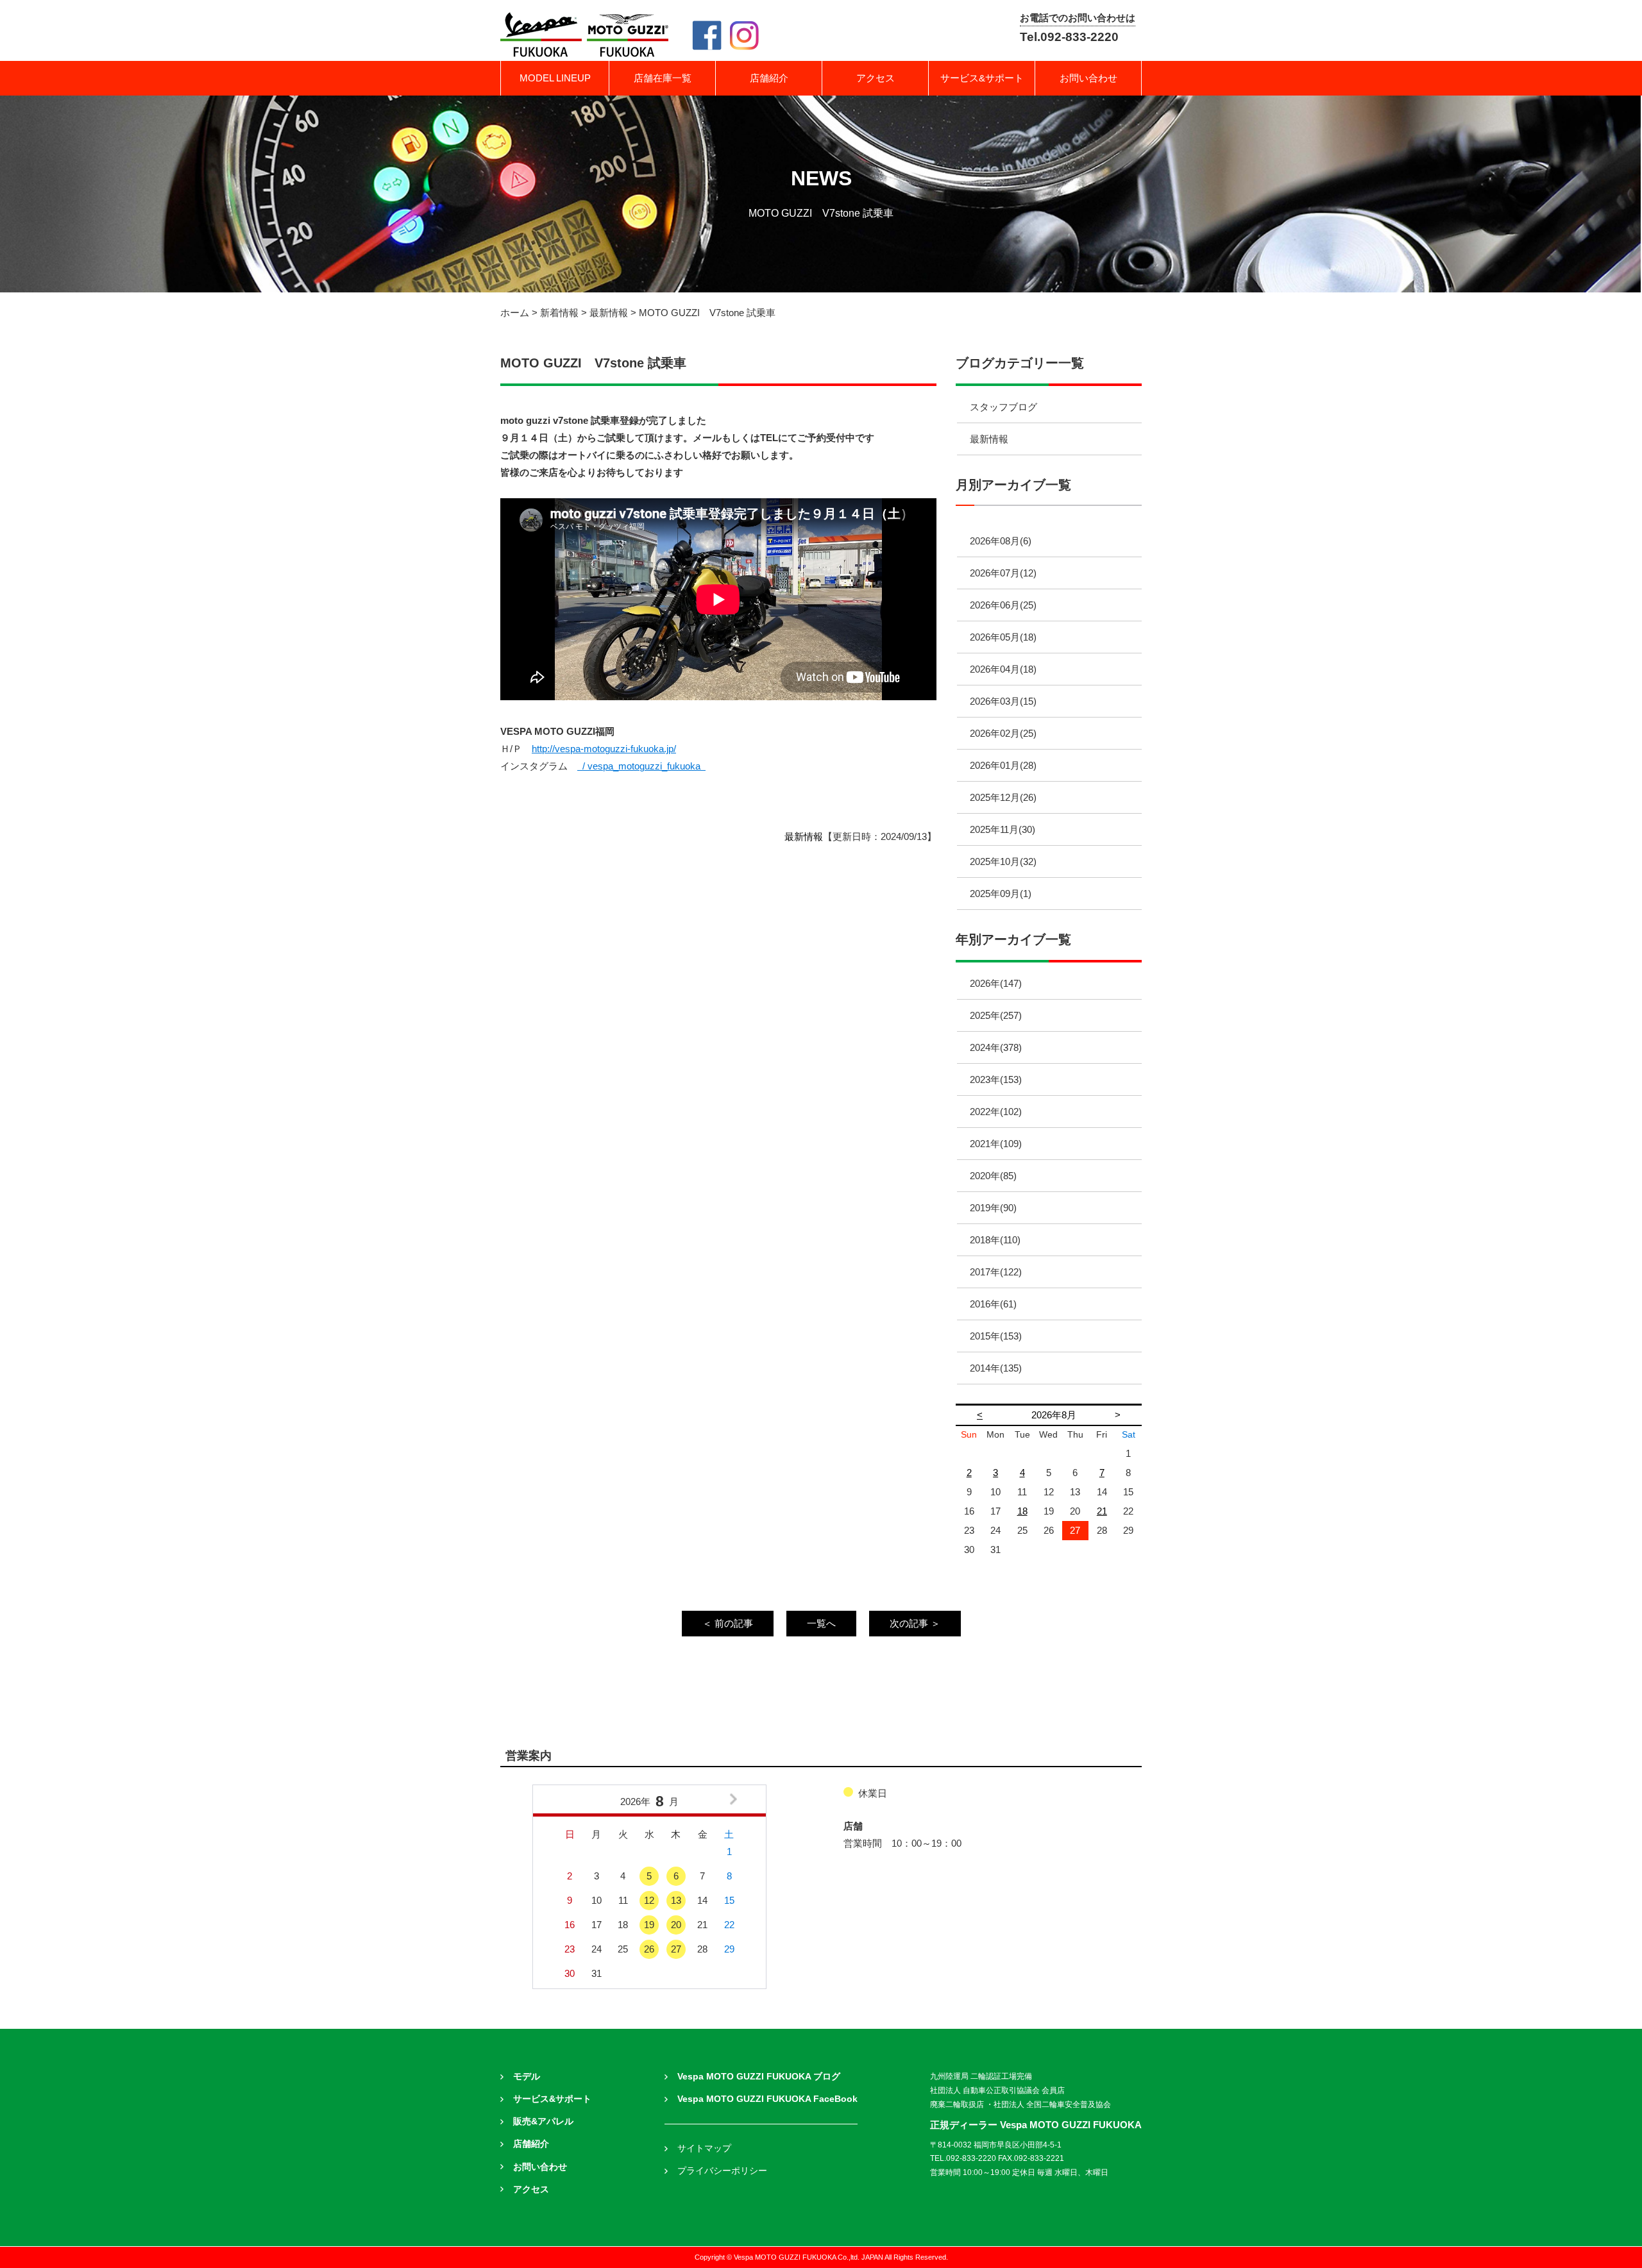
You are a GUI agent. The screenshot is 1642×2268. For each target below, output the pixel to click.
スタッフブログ (1003, 407)
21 (1102, 1511)
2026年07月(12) (1003, 573)
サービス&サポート (982, 78)
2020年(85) (993, 1176)
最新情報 (609, 313)
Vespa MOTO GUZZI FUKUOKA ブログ (759, 2077)
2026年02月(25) (1003, 733)
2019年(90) (993, 1208)
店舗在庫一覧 (663, 78)
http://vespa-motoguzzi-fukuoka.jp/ (604, 749)
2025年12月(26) (1003, 797)
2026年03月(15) (1003, 701)
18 (1022, 1511)
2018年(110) (995, 1240)
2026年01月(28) (1003, 765)
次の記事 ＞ (915, 1623)
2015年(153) (996, 1336)
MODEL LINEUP (555, 78)
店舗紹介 (769, 78)
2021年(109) (996, 1144)
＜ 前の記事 (728, 1623)
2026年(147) (996, 983)
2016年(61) (993, 1304)
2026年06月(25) (1003, 605)
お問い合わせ (1088, 78)
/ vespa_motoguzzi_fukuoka (643, 766)
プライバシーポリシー (722, 2171)
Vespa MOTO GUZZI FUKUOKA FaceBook (767, 2099)
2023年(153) (996, 1079)
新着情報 (559, 313)
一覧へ (821, 1623)
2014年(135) (996, 1368)
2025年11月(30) (1003, 829)
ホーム (515, 313)
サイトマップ (704, 2148)
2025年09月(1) (1001, 894)
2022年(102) (996, 1112)
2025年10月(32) (1003, 861)
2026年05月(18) (1003, 637)
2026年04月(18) (1003, 669)
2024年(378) (996, 1047)
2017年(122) (996, 1272)
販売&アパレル (543, 2121)
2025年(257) (996, 1015)
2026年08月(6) (1001, 541)
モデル (527, 2077)
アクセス (876, 78)
